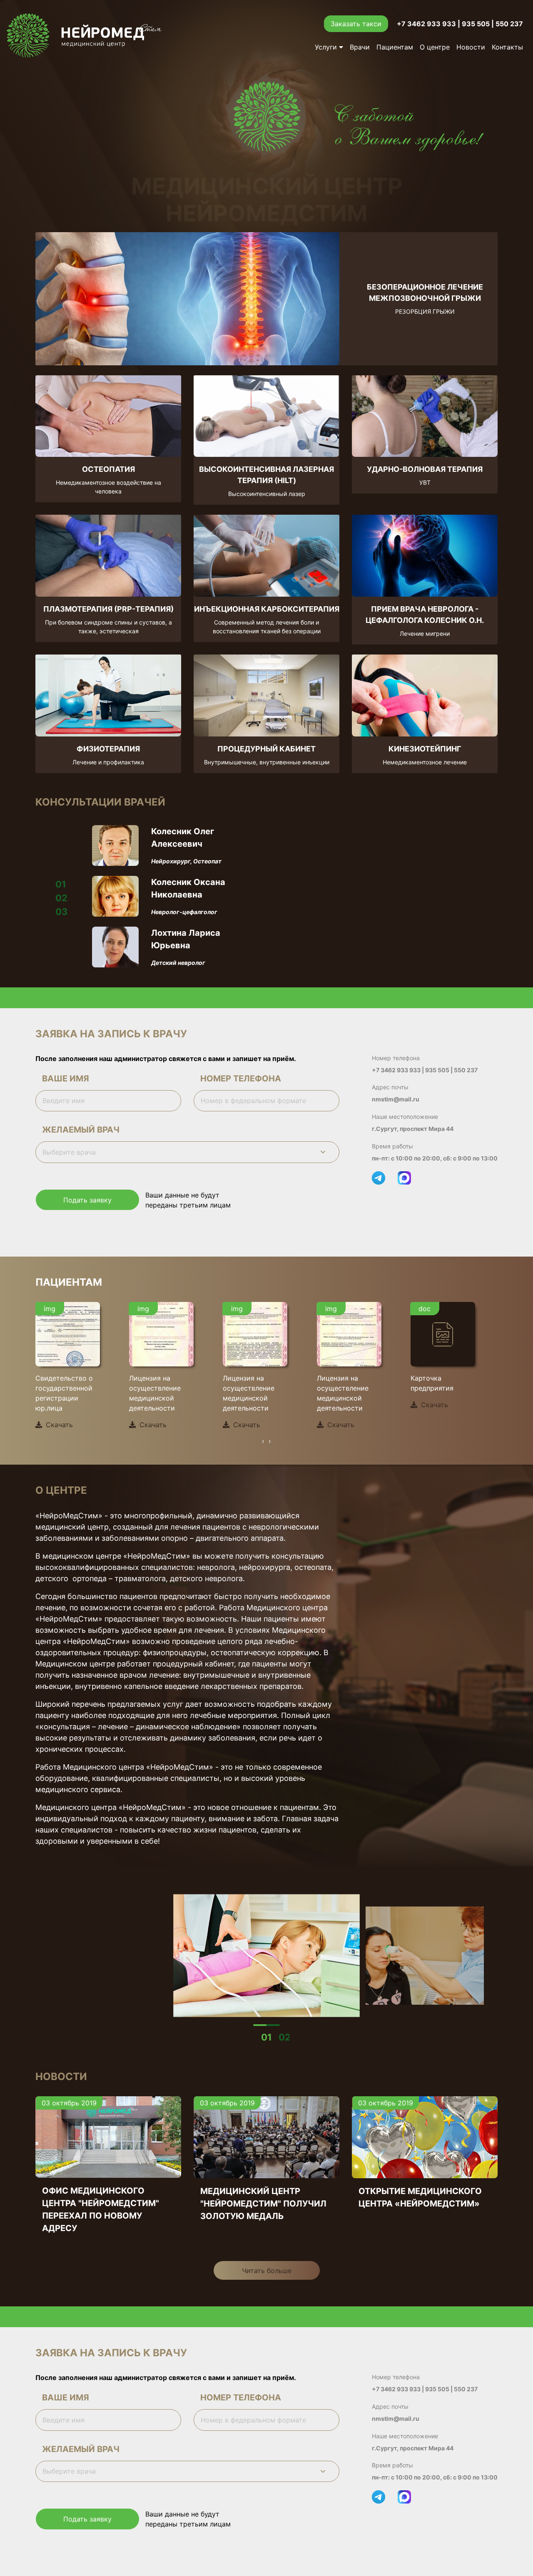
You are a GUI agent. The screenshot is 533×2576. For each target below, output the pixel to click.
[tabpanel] (267, 1955)
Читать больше (267, 2271)
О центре (435, 47)
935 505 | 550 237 (492, 24)
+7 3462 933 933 (426, 24)
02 (285, 2037)
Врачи (360, 47)
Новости (471, 47)
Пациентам (395, 47)
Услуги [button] (327, 47)
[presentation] (263, 1441)
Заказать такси (356, 24)
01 (266, 2037)
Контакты (507, 47)
